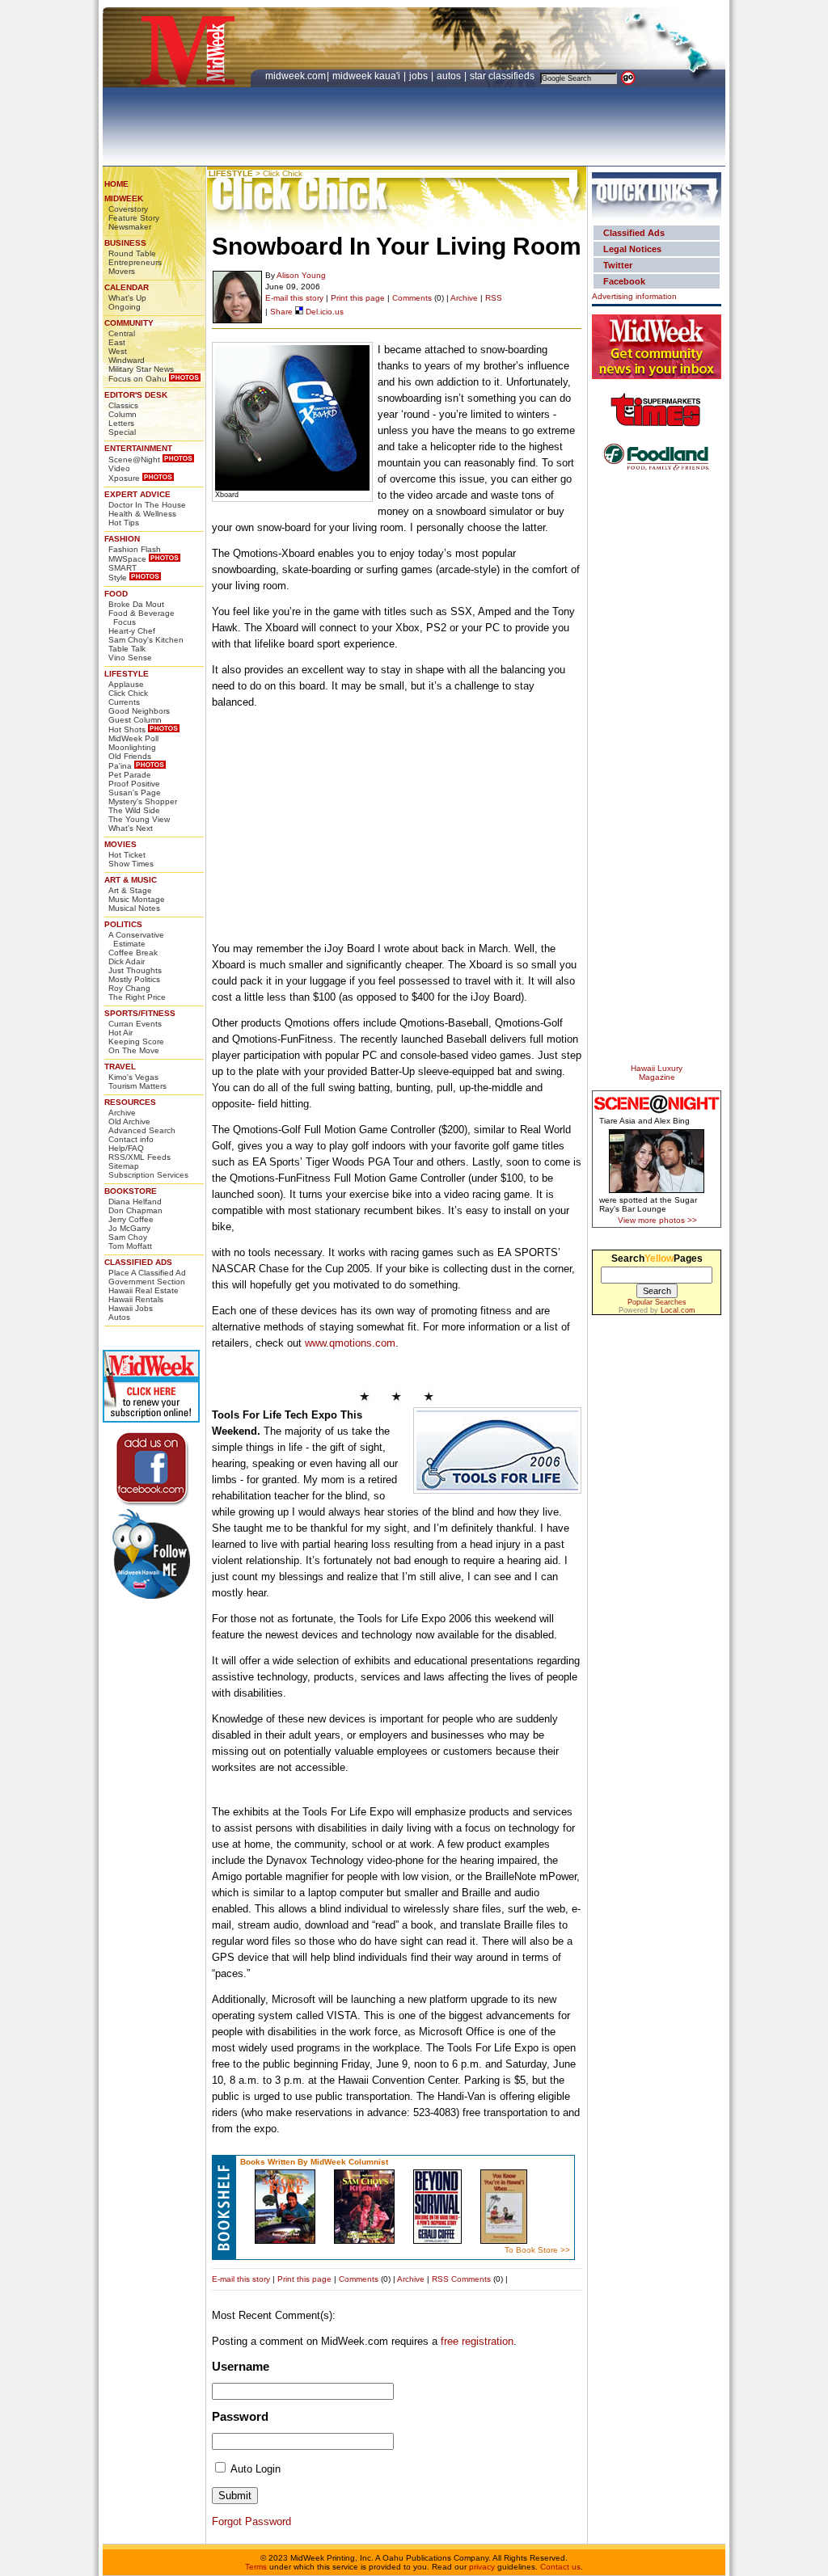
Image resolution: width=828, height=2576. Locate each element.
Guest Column (135, 720)
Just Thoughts (135, 970)
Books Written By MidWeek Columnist (314, 2162)
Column (123, 414)
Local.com (678, 1310)
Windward (127, 360)
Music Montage (137, 899)
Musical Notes (134, 908)
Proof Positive (134, 784)
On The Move (134, 1050)
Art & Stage (130, 890)
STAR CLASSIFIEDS (503, 76)
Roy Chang (129, 988)
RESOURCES (130, 1102)
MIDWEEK (124, 198)
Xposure (124, 478)
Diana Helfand (135, 1202)
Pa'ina (120, 766)
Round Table (132, 253)
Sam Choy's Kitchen (146, 640)
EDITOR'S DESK (136, 395)
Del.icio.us (323, 312)
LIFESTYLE (127, 674)
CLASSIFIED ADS (138, 1262)
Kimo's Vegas (133, 1077)
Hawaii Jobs (131, 1308)
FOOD (116, 594)
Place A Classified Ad (147, 1273)
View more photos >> (657, 1220)
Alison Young (301, 275)
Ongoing (125, 307)
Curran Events (135, 1024)
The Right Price (137, 997)
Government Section (147, 1282)
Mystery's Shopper (143, 801)
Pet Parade (130, 775)
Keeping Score (136, 1041)
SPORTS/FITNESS (140, 1013)
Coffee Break (133, 953)
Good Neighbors (139, 711)
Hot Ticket (127, 855)
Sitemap (124, 1166)
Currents (124, 702)
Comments (412, 298)
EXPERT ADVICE (137, 494)
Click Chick (128, 693)
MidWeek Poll (133, 738)
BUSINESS (125, 243)
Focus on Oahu (137, 379)
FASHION (122, 539)
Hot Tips (124, 523)
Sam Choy (128, 1237)
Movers (122, 271)
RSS (494, 298)
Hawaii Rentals (136, 1299)
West (118, 351)
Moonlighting (132, 747)
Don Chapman (135, 1210)
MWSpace (127, 559)
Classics (123, 405)
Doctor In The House (147, 505)
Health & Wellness (142, 514)
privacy (482, 2567)
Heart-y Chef (132, 631)
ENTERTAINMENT (138, 448)
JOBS (420, 76)
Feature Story (134, 218)
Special (122, 432)
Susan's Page (135, 793)
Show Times (131, 864)
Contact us (560, 2567)
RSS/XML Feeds (139, 1157)
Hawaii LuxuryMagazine (657, 1073)
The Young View (139, 819)
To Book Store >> (537, 2250)
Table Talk (127, 649)
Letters (121, 423)
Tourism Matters (137, 1086)
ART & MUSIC (131, 880)
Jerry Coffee (131, 1219)
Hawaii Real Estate (144, 1290)
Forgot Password (251, 2521)
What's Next (131, 828)
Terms (256, 2567)
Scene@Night (134, 460)
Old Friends (130, 756)
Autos (119, 1317)
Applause (126, 684)
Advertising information (634, 296)
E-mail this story (294, 298)
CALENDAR (127, 287)
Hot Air (120, 1033)
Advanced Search (142, 1130)
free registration (477, 2341)
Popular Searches (657, 1302)
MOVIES (120, 844)
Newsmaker (130, 227)
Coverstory (128, 209)
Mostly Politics (134, 979)
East (117, 342)
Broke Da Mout (136, 604)
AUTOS (450, 76)
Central (122, 333)
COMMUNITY (129, 323)
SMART (123, 568)
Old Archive (129, 1121)
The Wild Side (134, 810)
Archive (122, 1113)
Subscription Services (148, 1175)
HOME (116, 184)
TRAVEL (120, 1067)
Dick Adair (127, 961)
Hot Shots (127, 729)
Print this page (358, 298)
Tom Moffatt (130, 1246)
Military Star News (141, 369)
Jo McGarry (129, 1228)
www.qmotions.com (350, 1343)
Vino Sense (130, 658)
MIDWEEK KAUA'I (366, 76)
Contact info (131, 1139)
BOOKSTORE (131, 1191)
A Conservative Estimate (136, 939)
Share (281, 312)
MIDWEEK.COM (296, 76)
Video (119, 468)
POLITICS (123, 924)
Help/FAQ (126, 1148)
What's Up (127, 298)
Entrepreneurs (135, 262)
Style (118, 578)
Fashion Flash (135, 549)
